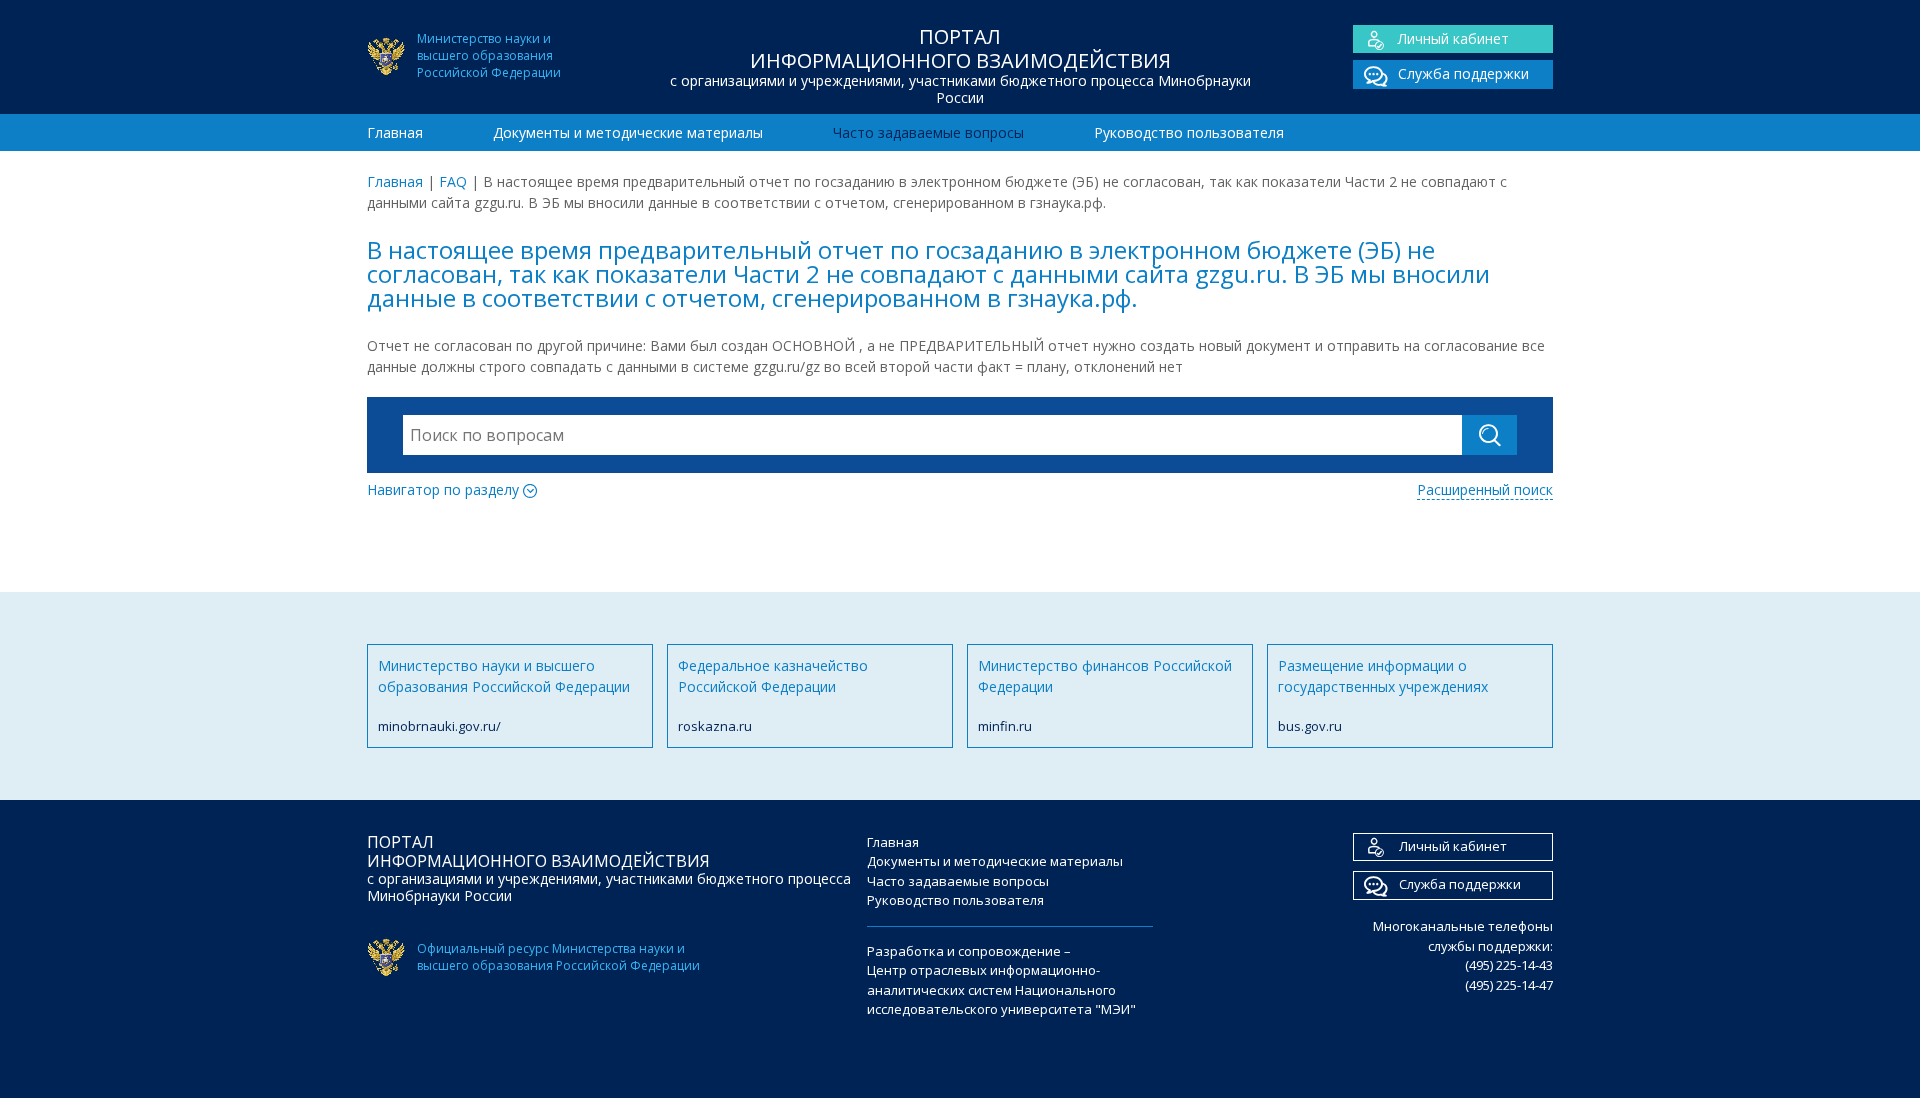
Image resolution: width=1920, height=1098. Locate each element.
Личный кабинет (1453, 38)
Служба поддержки (1463, 73)
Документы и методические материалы (628, 132)
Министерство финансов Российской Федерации (1105, 695)
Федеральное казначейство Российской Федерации (773, 695)
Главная (395, 132)
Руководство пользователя (1189, 132)
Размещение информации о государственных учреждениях (1383, 695)
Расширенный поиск (1485, 489)
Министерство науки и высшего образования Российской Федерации (504, 695)
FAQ (453, 181)
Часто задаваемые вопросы (928, 132)
